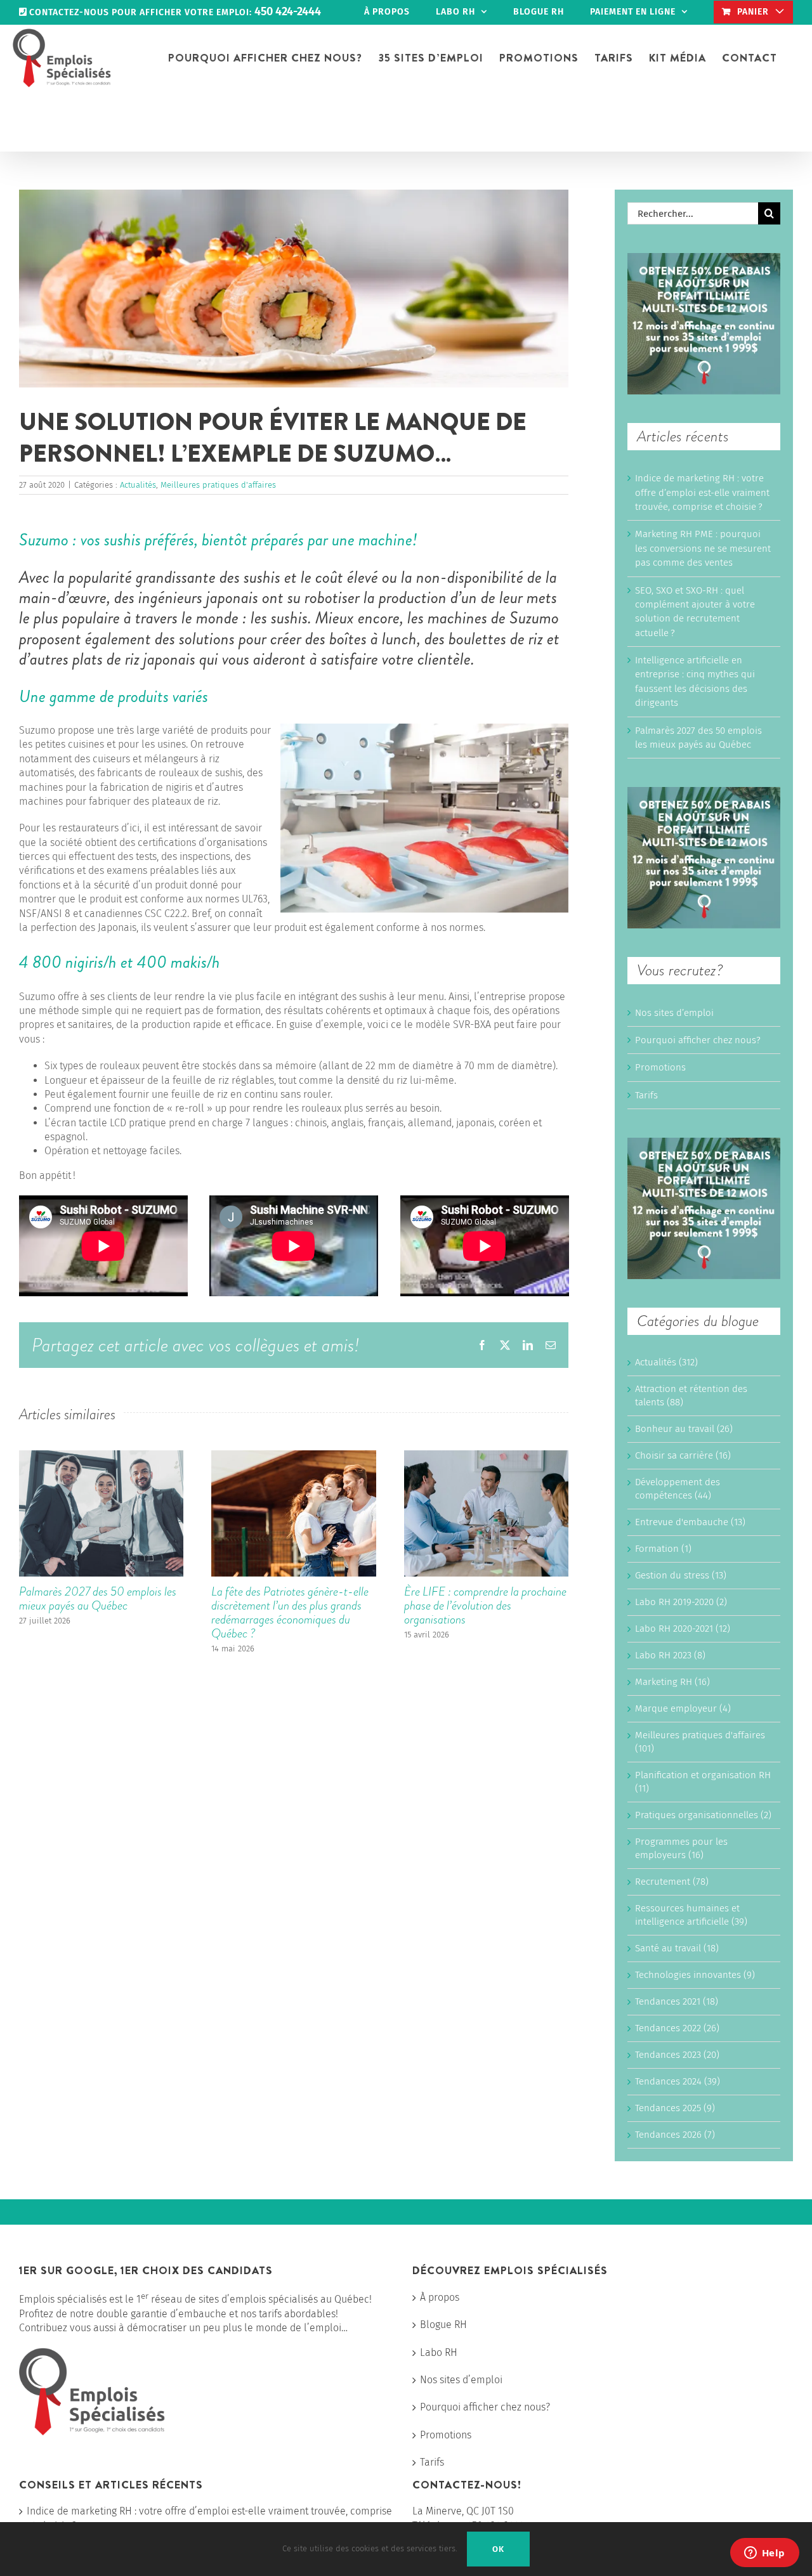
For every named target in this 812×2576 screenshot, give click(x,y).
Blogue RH (443, 2325)
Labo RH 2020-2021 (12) (683, 1629)
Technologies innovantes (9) (695, 1975)
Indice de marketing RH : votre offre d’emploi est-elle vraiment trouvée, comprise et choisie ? (702, 492)
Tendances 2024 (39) (678, 2081)
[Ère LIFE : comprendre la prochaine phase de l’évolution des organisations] (486, 1456)
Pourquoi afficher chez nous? (698, 1040)
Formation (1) (663, 1549)
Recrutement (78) (672, 1882)
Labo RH (439, 2352)
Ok (498, 2549)
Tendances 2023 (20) (677, 2055)
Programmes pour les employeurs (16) (681, 1848)
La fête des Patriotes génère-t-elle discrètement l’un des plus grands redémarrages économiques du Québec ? (290, 1612)
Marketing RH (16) (672, 1682)
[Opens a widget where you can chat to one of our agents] (764, 2554)
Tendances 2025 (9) (675, 2108)
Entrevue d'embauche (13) (690, 1522)
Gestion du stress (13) (681, 1575)
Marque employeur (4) (683, 1708)
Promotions (660, 1067)
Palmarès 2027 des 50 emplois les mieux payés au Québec (98, 1598)
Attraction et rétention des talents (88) (691, 1395)
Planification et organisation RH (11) (703, 1782)
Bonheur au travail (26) (684, 1429)
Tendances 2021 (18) (677, 2001)
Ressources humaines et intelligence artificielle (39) (691, 1915)
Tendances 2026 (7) (675, 2135)
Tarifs (646, 1095)
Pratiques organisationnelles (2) (703, 1815)
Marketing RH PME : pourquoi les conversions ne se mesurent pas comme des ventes (703, 548)
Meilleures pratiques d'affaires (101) (700, 1742)
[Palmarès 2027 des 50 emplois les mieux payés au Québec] (101, 1456)
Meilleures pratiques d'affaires (218, 485)
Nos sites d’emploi (674, 1013)
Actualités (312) (666, 1362)
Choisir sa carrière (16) (683, 1455)
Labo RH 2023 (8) (670, 1655)
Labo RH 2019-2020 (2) (681, 1602)
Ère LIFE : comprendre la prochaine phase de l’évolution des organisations (485, 1605)
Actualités (138, 485)
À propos (440, 2297)
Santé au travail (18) (677, 1948)
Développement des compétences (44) (678, 1489)
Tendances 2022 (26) (677, 2028)
